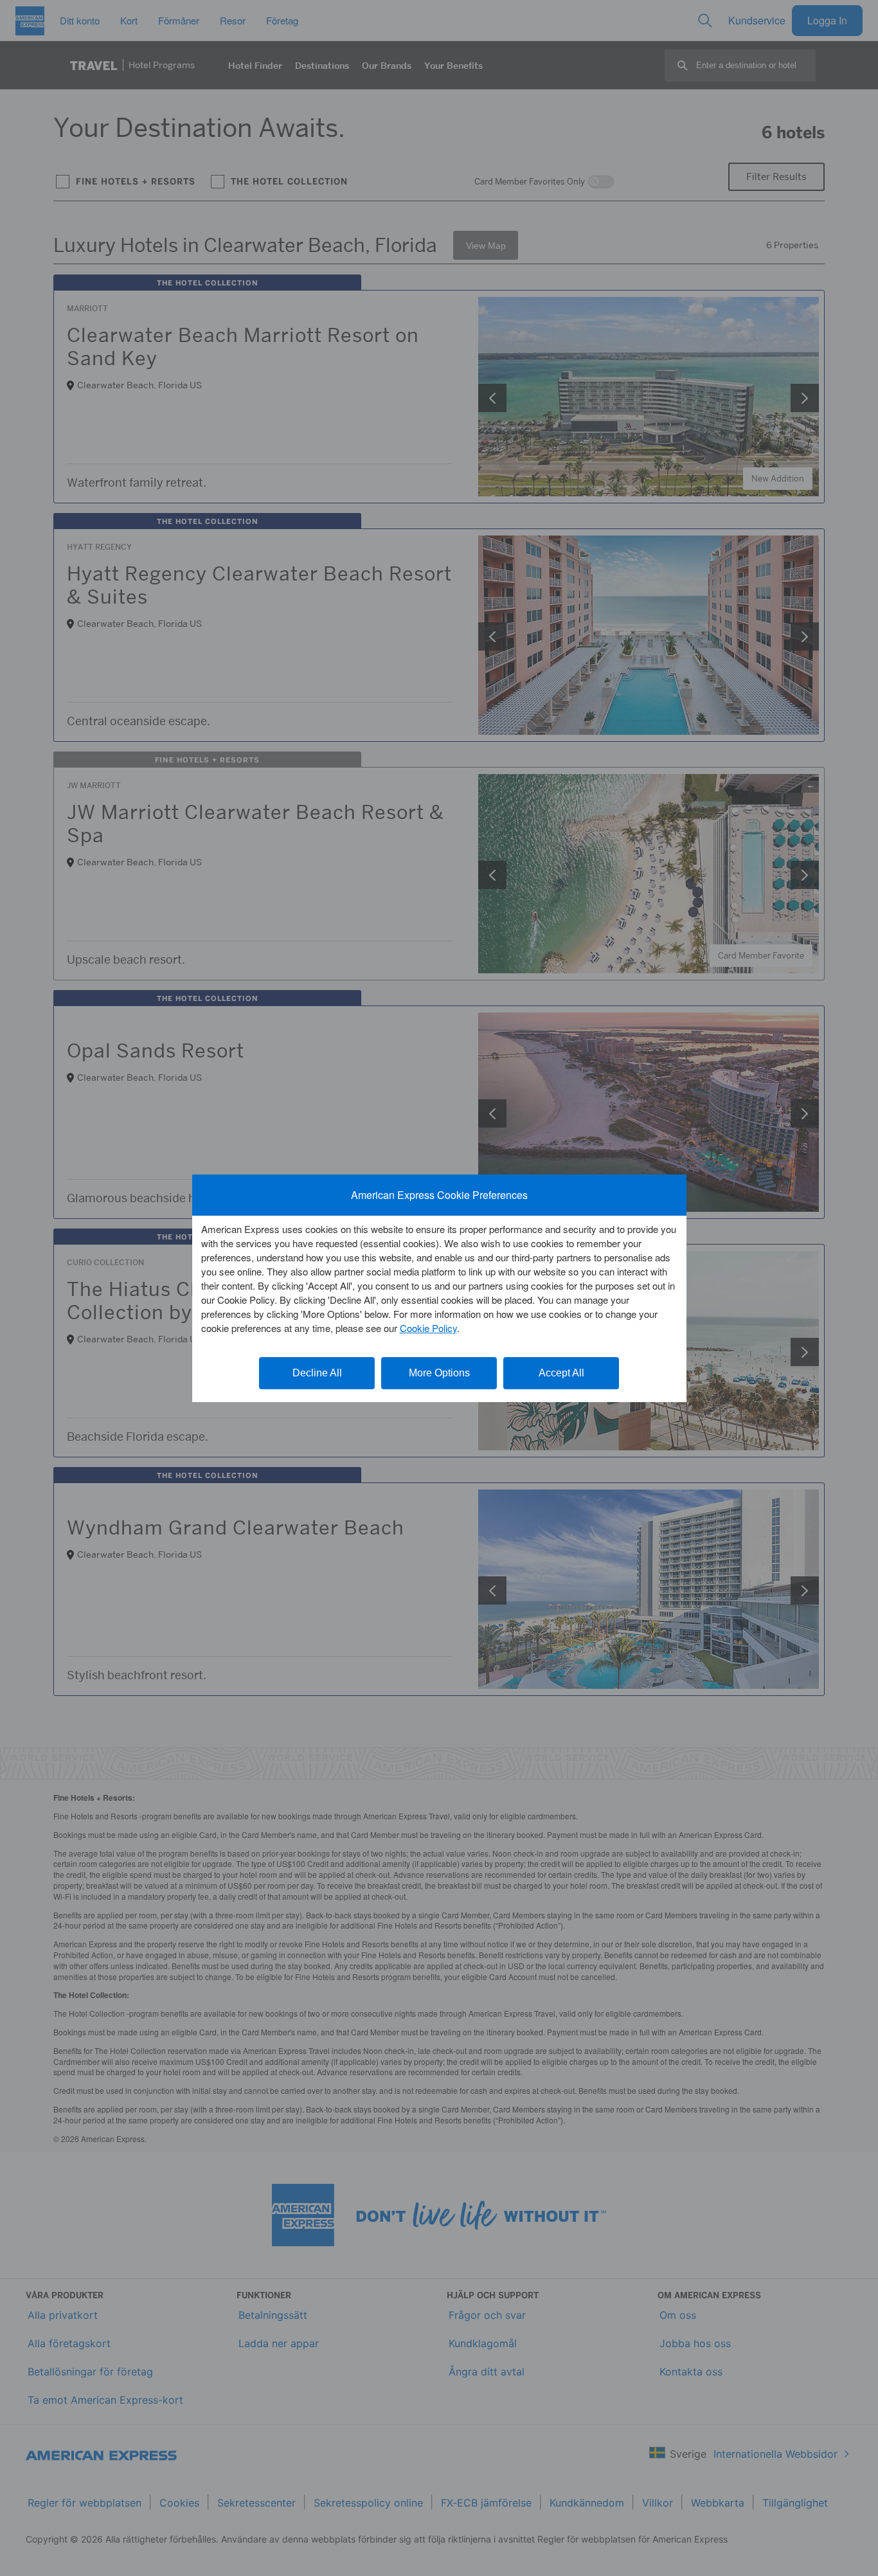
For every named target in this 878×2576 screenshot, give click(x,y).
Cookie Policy (428, 1328)
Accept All (561, 1373)
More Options (439, 1373)
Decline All (317, 1373)
